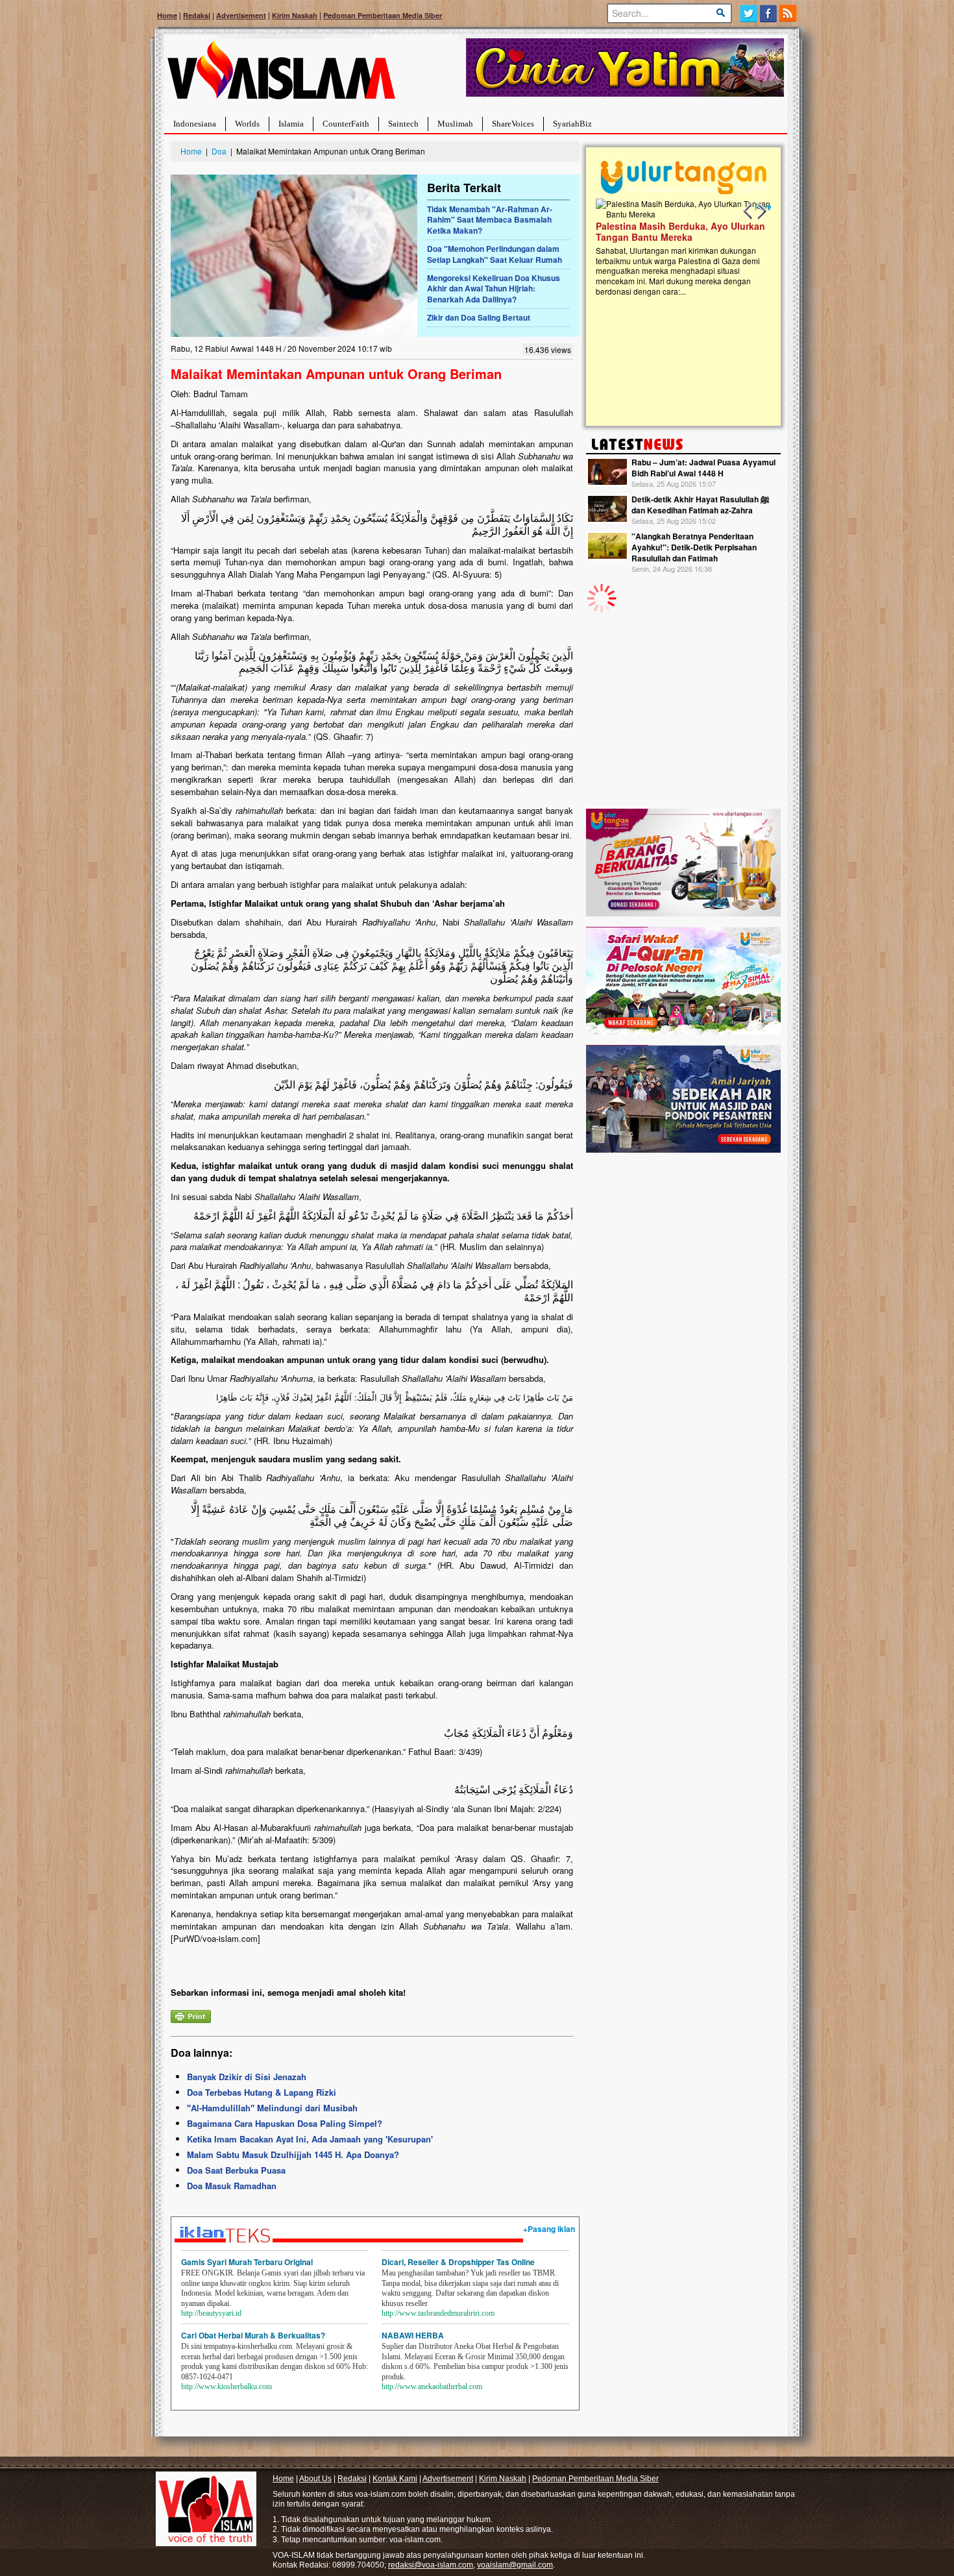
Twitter (749, 13)
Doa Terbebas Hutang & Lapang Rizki (262, 2092)
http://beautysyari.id (211, 2313)
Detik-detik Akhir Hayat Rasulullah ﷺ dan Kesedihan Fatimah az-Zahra (700, 505)
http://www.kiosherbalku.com (226, 2386)
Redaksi (197, 15)
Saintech (403, 124)
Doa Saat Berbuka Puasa (236, 2170)
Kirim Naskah (295, 15)
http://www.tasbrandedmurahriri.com (438, 2313)
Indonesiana (195, 124)
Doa (219, 151)
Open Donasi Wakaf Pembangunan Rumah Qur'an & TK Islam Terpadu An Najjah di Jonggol (679, 247)
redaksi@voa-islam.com (431, 2565)
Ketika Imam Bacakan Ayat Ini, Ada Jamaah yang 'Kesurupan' (310, 2139)
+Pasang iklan (549, 2229)
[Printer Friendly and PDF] (191, 2015)
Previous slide (748, 212)
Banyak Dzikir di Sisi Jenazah (247, 2077)
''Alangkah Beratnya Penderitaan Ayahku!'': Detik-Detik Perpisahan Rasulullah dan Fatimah (694, 547)
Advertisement (241, 15)
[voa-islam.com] (281, 75)
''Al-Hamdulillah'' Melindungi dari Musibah (272, 2108)
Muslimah (455, 124)
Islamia (291, 124)
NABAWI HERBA (413, 2335)
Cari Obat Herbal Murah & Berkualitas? (253, 2335)
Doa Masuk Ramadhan (232, 2186)
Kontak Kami (395, 2479)
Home (167, 15)
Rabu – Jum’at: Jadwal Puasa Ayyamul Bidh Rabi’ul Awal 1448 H (703, 468)
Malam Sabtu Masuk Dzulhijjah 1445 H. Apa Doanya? (293, 2154)
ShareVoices (513, 124)
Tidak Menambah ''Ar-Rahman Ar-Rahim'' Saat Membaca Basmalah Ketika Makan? (490, 220)
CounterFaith (346, 124)
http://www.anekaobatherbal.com (432, 2386)
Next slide (761, 212)
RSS (789, 13)
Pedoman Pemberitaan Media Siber (383, 15)
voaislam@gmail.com (515, 2565)
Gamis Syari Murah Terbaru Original (247, 2262)
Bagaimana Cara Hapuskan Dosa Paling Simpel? (285, 2123)
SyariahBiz (572, 124)
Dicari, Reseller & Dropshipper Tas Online (458, 2262)
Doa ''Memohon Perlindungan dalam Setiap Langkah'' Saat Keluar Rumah (495, 254)
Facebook (769, 13)
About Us (315, 2479)
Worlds (247, 124)
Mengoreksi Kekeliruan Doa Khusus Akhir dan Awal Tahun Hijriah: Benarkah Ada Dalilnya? (494, 289)
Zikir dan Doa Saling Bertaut (479, 317)
